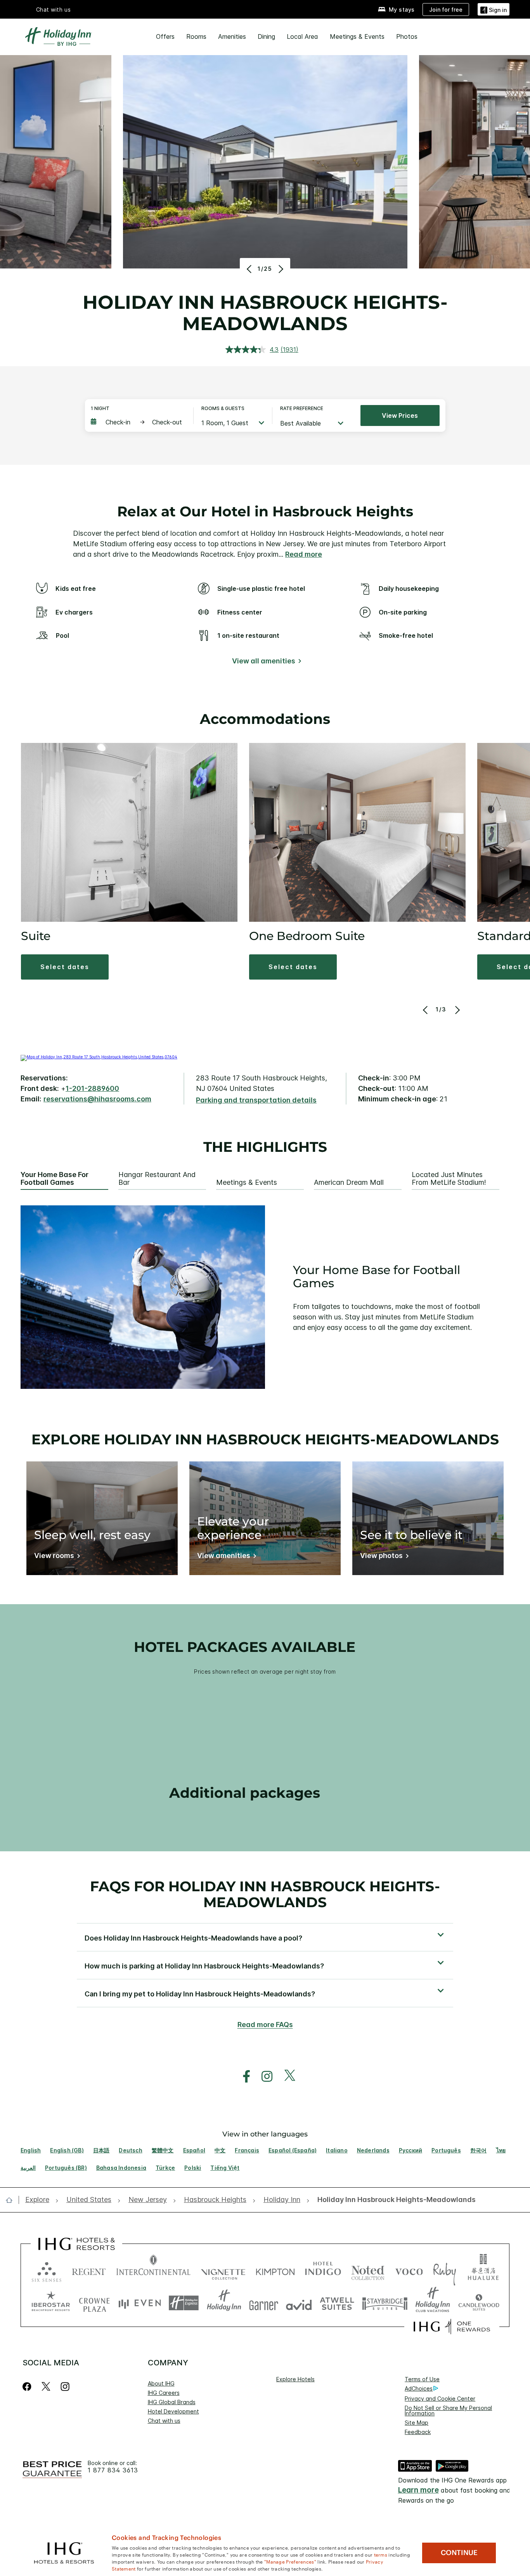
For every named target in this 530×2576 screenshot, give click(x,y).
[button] (494, 9)
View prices (400, 415)
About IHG (161, 2383)
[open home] (12, 2200)
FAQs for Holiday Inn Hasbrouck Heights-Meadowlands (265, 1894)
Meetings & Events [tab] (247, 1182)
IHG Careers (164, 2393)
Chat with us (164, 2421)
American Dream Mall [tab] (349, 1182)
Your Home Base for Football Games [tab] (55, 1179)
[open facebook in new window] (242, 2077)
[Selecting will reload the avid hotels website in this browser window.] (299, 2303)
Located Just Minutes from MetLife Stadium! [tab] (449, 1179)
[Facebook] (29, 2386)
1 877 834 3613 (113, 2470)
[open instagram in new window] (263, 2077)
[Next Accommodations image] (456, 1010)
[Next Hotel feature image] (280, 269)
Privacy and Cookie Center (440, 2399)
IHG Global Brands (172, 2402)
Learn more (418, 2490)
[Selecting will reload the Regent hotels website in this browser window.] (89, 2270)
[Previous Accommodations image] (426, 1010)
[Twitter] (46, 2386)
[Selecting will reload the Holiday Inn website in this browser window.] (224, 2303)
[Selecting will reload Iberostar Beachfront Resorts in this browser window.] (51, 2303)
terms (381, 2554)
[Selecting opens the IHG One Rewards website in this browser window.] (452, 2327)
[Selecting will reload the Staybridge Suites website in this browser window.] (385, 2303)
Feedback (418, 2432)
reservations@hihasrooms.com (97, 1099)
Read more (304, 554)
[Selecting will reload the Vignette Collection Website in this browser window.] (223, 2270)
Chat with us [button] (54, 10)
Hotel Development (173, 2411)
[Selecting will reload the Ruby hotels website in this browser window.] (444, 2270)
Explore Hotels (295, 2379)
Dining (266, 36)
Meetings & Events (357, 36)
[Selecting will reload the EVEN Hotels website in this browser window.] (140, 2303)
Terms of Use (422, 2379)
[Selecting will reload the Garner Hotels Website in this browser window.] (264, 2303)
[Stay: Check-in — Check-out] (138, 422)
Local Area (302, 36)
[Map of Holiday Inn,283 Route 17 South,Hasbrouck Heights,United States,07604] (99, 1057)
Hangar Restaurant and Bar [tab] (157, 1179)
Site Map (417, 2423)
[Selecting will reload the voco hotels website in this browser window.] (409, 2270)
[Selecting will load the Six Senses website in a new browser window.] (47, 2270)
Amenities (232, 36)
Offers (165, 36)
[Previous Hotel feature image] (250, 269)
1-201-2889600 (92, 1088)
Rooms (196, 36)
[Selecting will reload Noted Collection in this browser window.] (368, 2270)
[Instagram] (65, 2386)
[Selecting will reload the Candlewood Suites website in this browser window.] (479, 2303)
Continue (459, 2553)
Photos (407, 36)
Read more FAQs (265, 2025)
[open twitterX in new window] (286, 2077)
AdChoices (419, 2388)
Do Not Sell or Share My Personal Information (448, 2411)
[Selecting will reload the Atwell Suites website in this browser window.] (337, 2303)
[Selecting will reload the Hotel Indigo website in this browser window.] (323, 2270)
